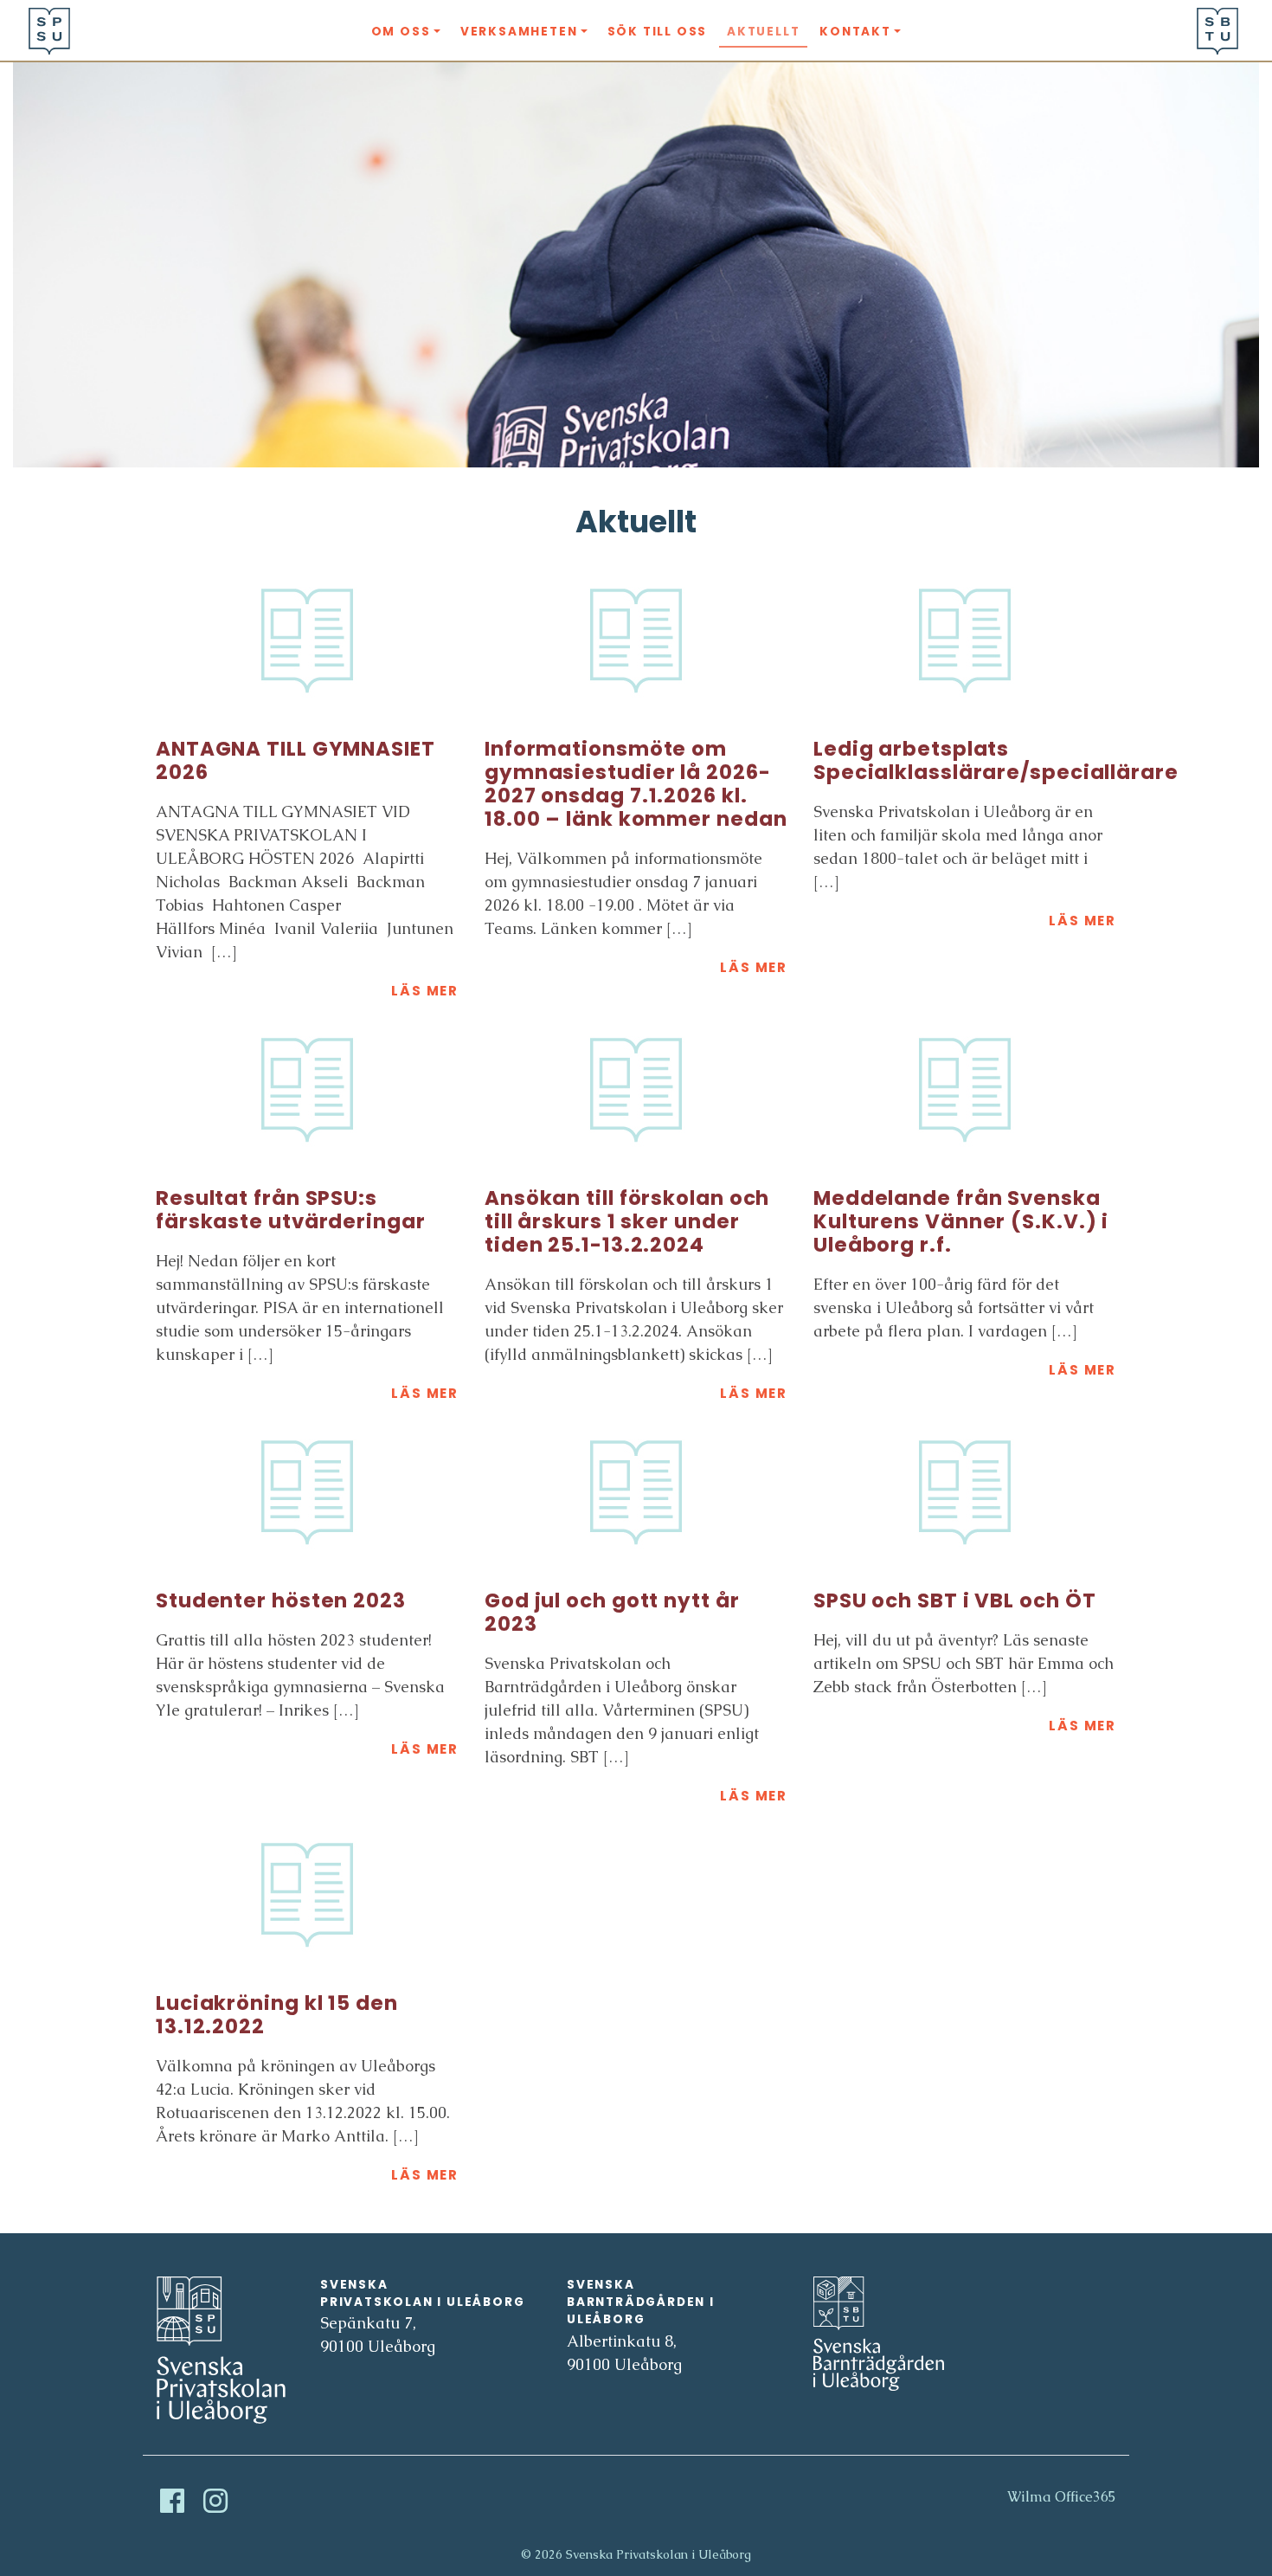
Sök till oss (658, 32)
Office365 (1086, 2497)
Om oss (401, 32)
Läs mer (425, 991)
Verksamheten (519, 32)
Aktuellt (763, 32)
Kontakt (855, 32)
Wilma (1029, 2497)
